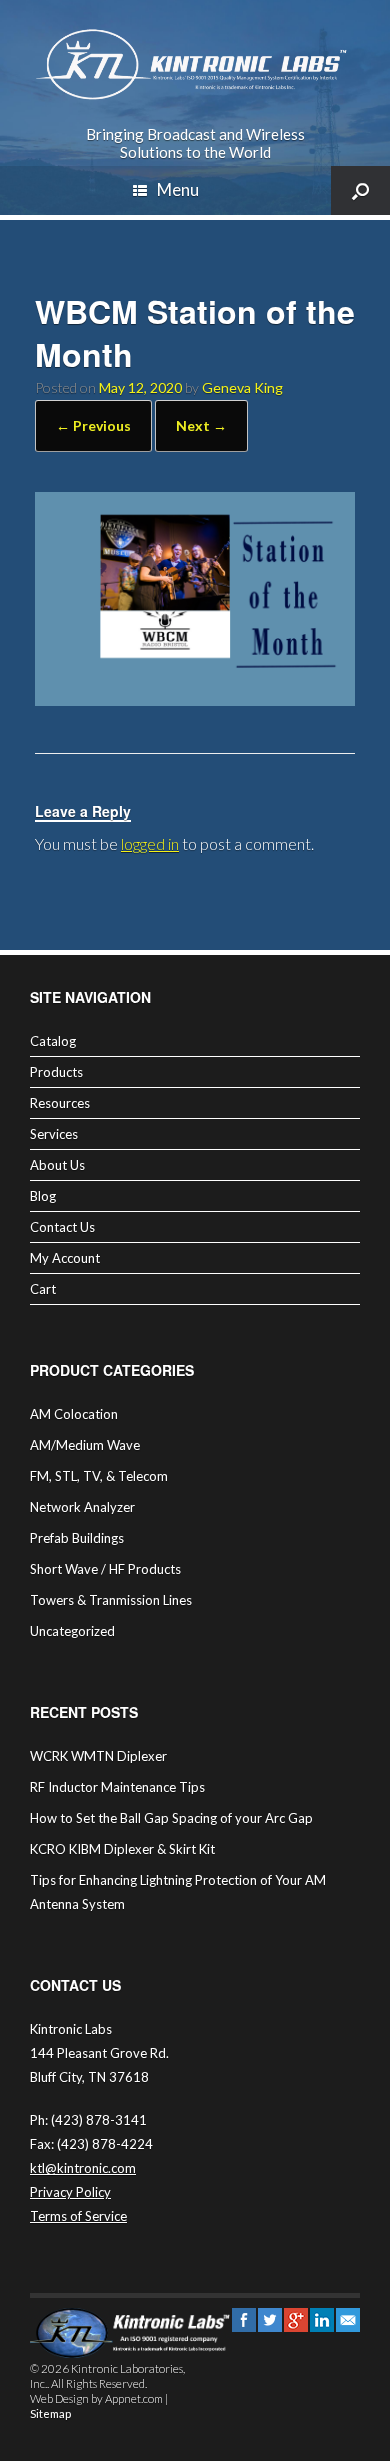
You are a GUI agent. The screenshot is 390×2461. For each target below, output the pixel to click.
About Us (57, 1165)
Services (54, 1134)
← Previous (93, 425)
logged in (150, 843)
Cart (43, 1289)
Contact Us (62, 1227)
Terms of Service (78, 2216)
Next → (201, 425)
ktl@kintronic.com (83, 2168)
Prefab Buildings (77, 1538)
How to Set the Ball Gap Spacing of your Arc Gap (171, 1818)
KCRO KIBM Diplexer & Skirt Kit (122, 1849)
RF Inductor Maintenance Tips (117, 1787)
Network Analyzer (82, 1507)
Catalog (53, 1041)
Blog (43, 1196)
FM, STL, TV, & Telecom (99, 1476)
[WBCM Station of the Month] (195, 699)
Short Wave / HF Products (105, 1569)
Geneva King (242, 387)
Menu (178, 189)
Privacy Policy (70, 2192)
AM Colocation (74, 1414)
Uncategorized (72, 1631)
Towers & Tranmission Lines (111, 1600)
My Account (65, 1258)
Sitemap (50, 2413)
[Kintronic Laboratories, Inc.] (195, 65)
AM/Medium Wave (85, 1445)
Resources (60, 1103)
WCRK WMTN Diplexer (98, 1756)
